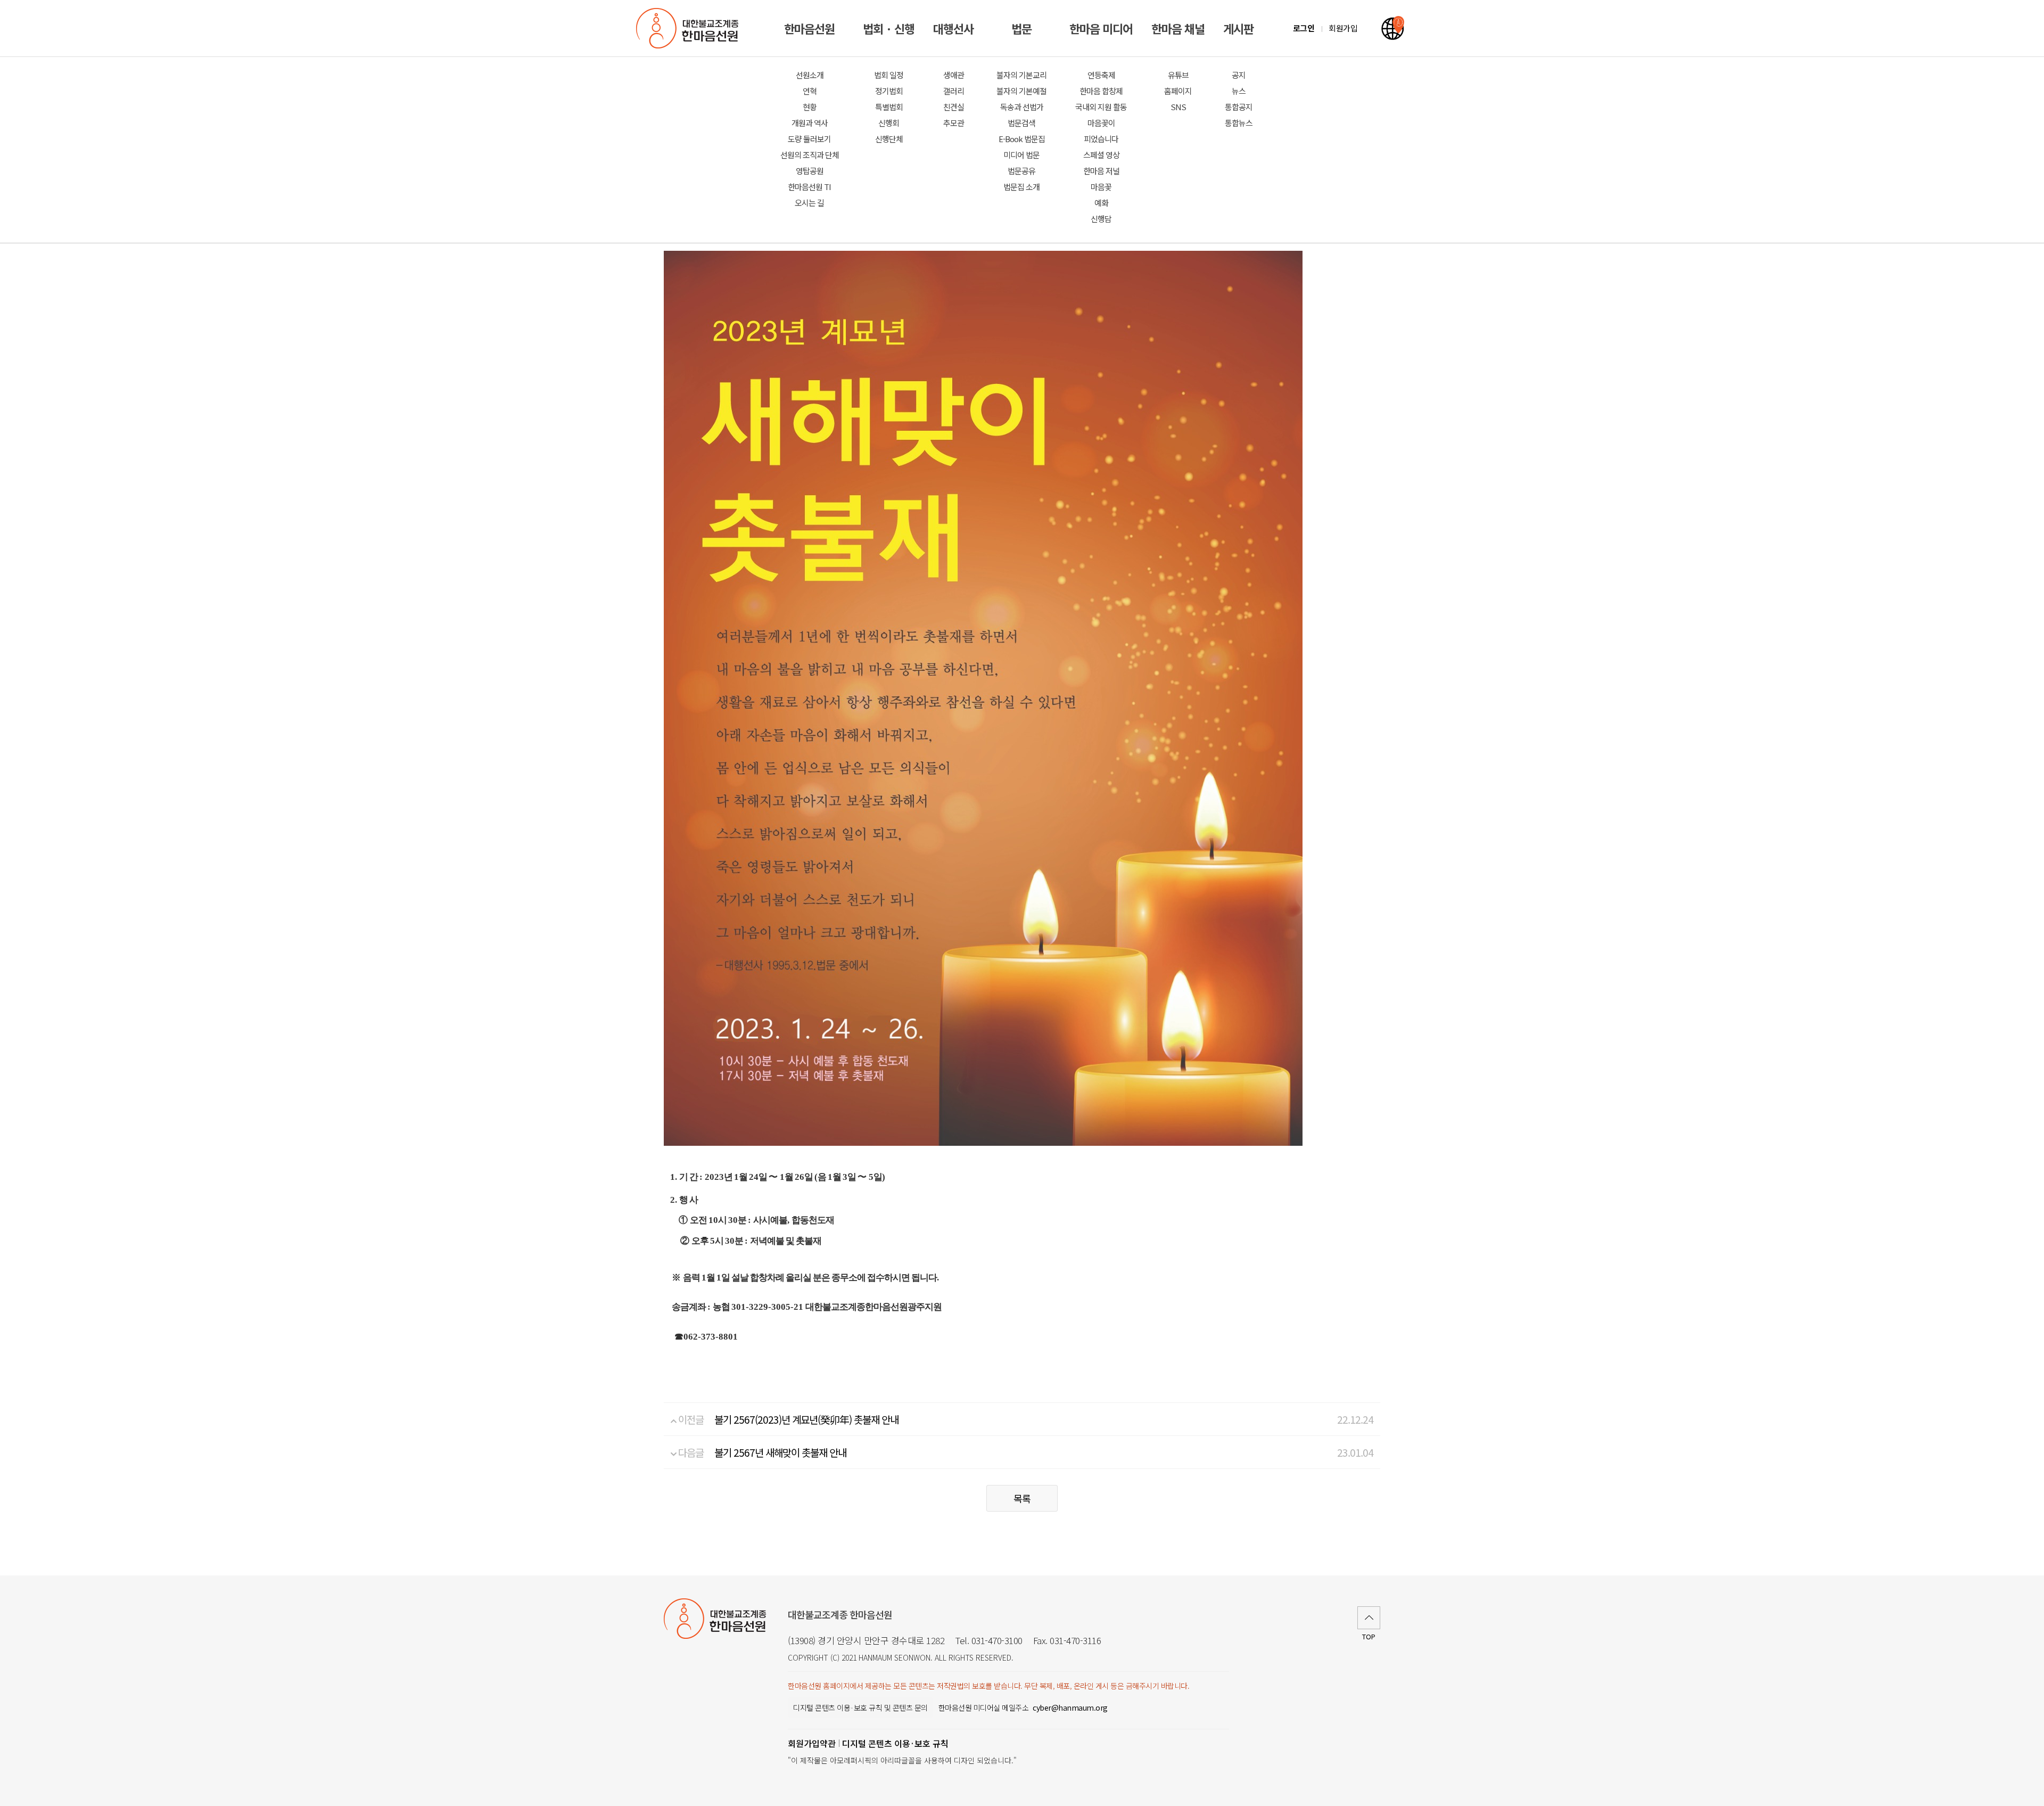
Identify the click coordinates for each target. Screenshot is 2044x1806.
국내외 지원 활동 (1101, 107)
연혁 (810, 91)
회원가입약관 (812, 1743)
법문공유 (1021, 171)
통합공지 (1239, 107)
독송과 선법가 (1022, 107)
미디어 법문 (1021, 155)
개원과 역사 (810, 123)
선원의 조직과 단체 (810, 155)
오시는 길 (809, 203)
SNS (1178, 107)
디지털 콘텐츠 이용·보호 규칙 (895, 1743)
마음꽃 (1101, 187)
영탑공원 (810, 171)
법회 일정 (889, 75)
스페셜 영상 (1101, 155)
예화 (1101, 203)
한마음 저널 (1101, 171)
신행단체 (889, 139)
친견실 (954, 107)
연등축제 (1101, 75)
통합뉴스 (1239, 123)
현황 (810, 107)
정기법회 (889, 91)
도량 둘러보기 (809, 139)
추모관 (954, 123)
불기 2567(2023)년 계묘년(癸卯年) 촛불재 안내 (806, 1419)
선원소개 (810, 75)
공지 (1239, 75)
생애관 (954, 75)
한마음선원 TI (809, 187)
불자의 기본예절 (1021, 91)
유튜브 (1178, 75)
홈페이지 (1178, 91)
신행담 (1101, 219)
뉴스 (1239, 91)
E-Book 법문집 (1022, 139)
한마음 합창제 (1101, 91)
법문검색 (1021, 123)
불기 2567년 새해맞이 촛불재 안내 (780, 1452)
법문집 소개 (1021, 187)
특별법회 (889, 107)
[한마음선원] (689, 28)
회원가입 (1343, 28)
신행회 (889, 123)
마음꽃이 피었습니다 (1101, 131)
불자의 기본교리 (1021, 75)
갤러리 (954, 91)
